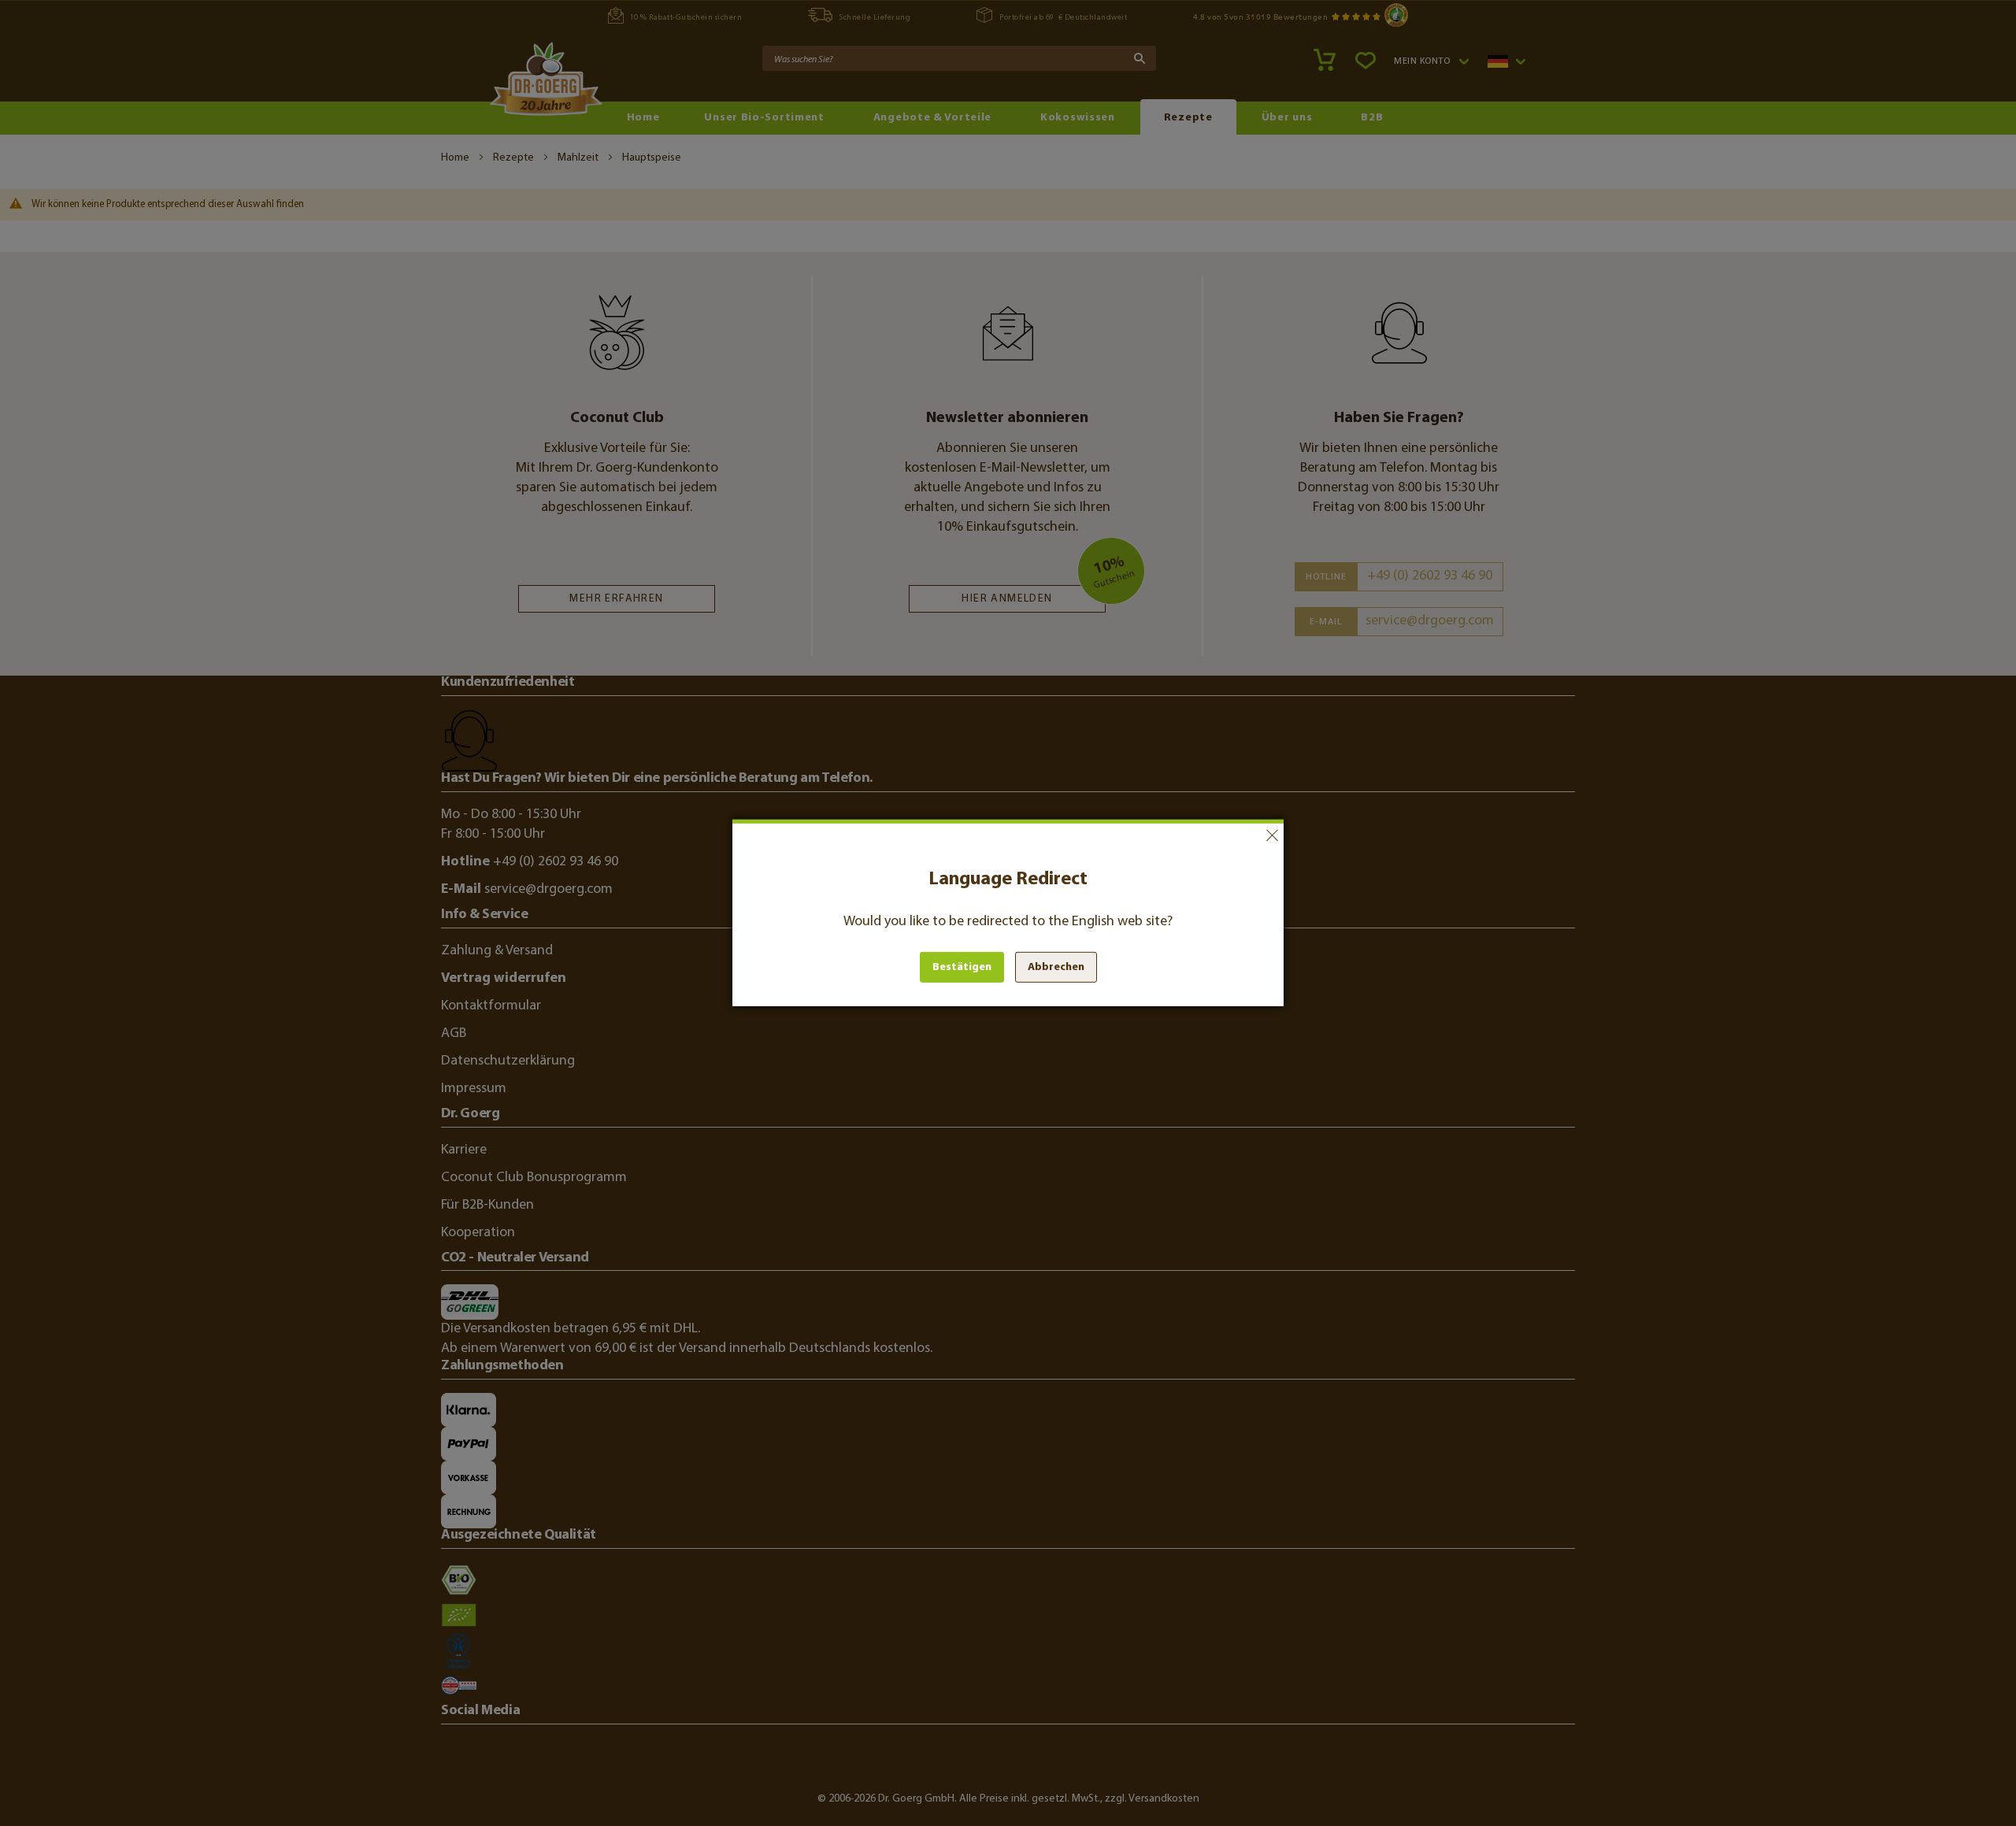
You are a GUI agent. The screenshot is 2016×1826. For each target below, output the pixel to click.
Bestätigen (962, 967)
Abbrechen (1272, 835)
